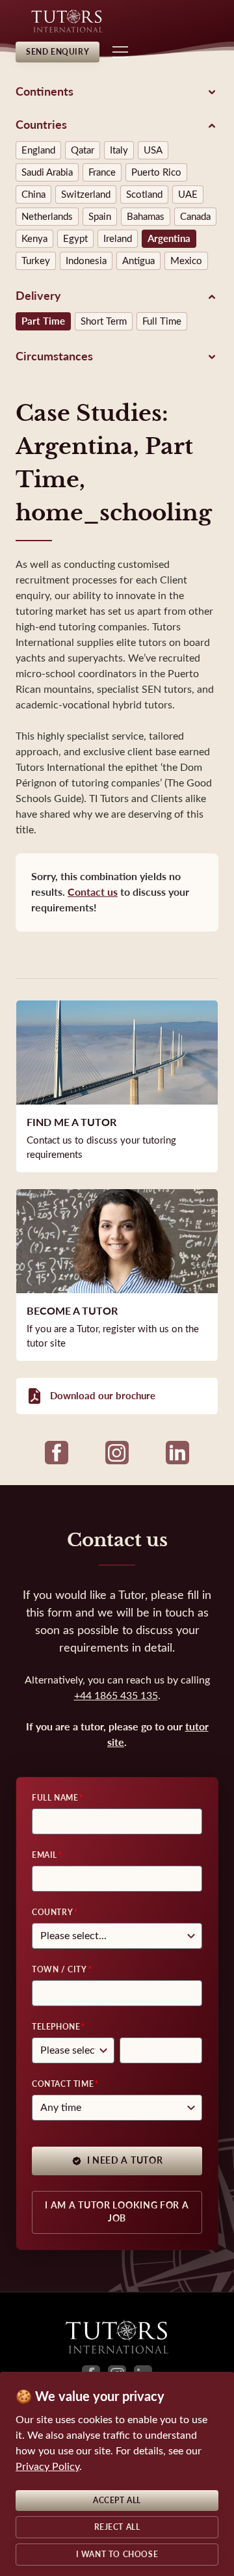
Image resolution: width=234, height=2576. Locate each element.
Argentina (169, 239)
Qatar (83, 150)
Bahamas (146, 217)
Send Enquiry (58, 52)
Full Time (162, 321)
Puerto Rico (156, 172)
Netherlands (47, 217)
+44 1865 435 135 (116, 1696)
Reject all (117, 2527)
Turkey (36, 261)
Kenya (34, 239)
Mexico (186, 261)
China (33, 195)
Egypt (75, 239)
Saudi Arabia (47, 172)
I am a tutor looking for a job (117, 2212)
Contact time (63, 2084)
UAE (188, 195)
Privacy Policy (47, 2466)
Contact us (93, 892)
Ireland (118, 239)
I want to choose (117, 2555)
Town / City (59, 1970)
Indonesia (86, 261)
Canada (195, 217)
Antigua (138, 261)
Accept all (117, 2501)
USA (153, 150)
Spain (100, 217)
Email (45, 1855)
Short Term (104, 321)
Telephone (56, 2027)
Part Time (43, 321)
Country (52, 1912)
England (38, 150)
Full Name (55, 1798)
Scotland (144, 195)
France (102, 172)
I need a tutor (125, 2161)
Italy (119, 150)
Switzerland (86, 195)
